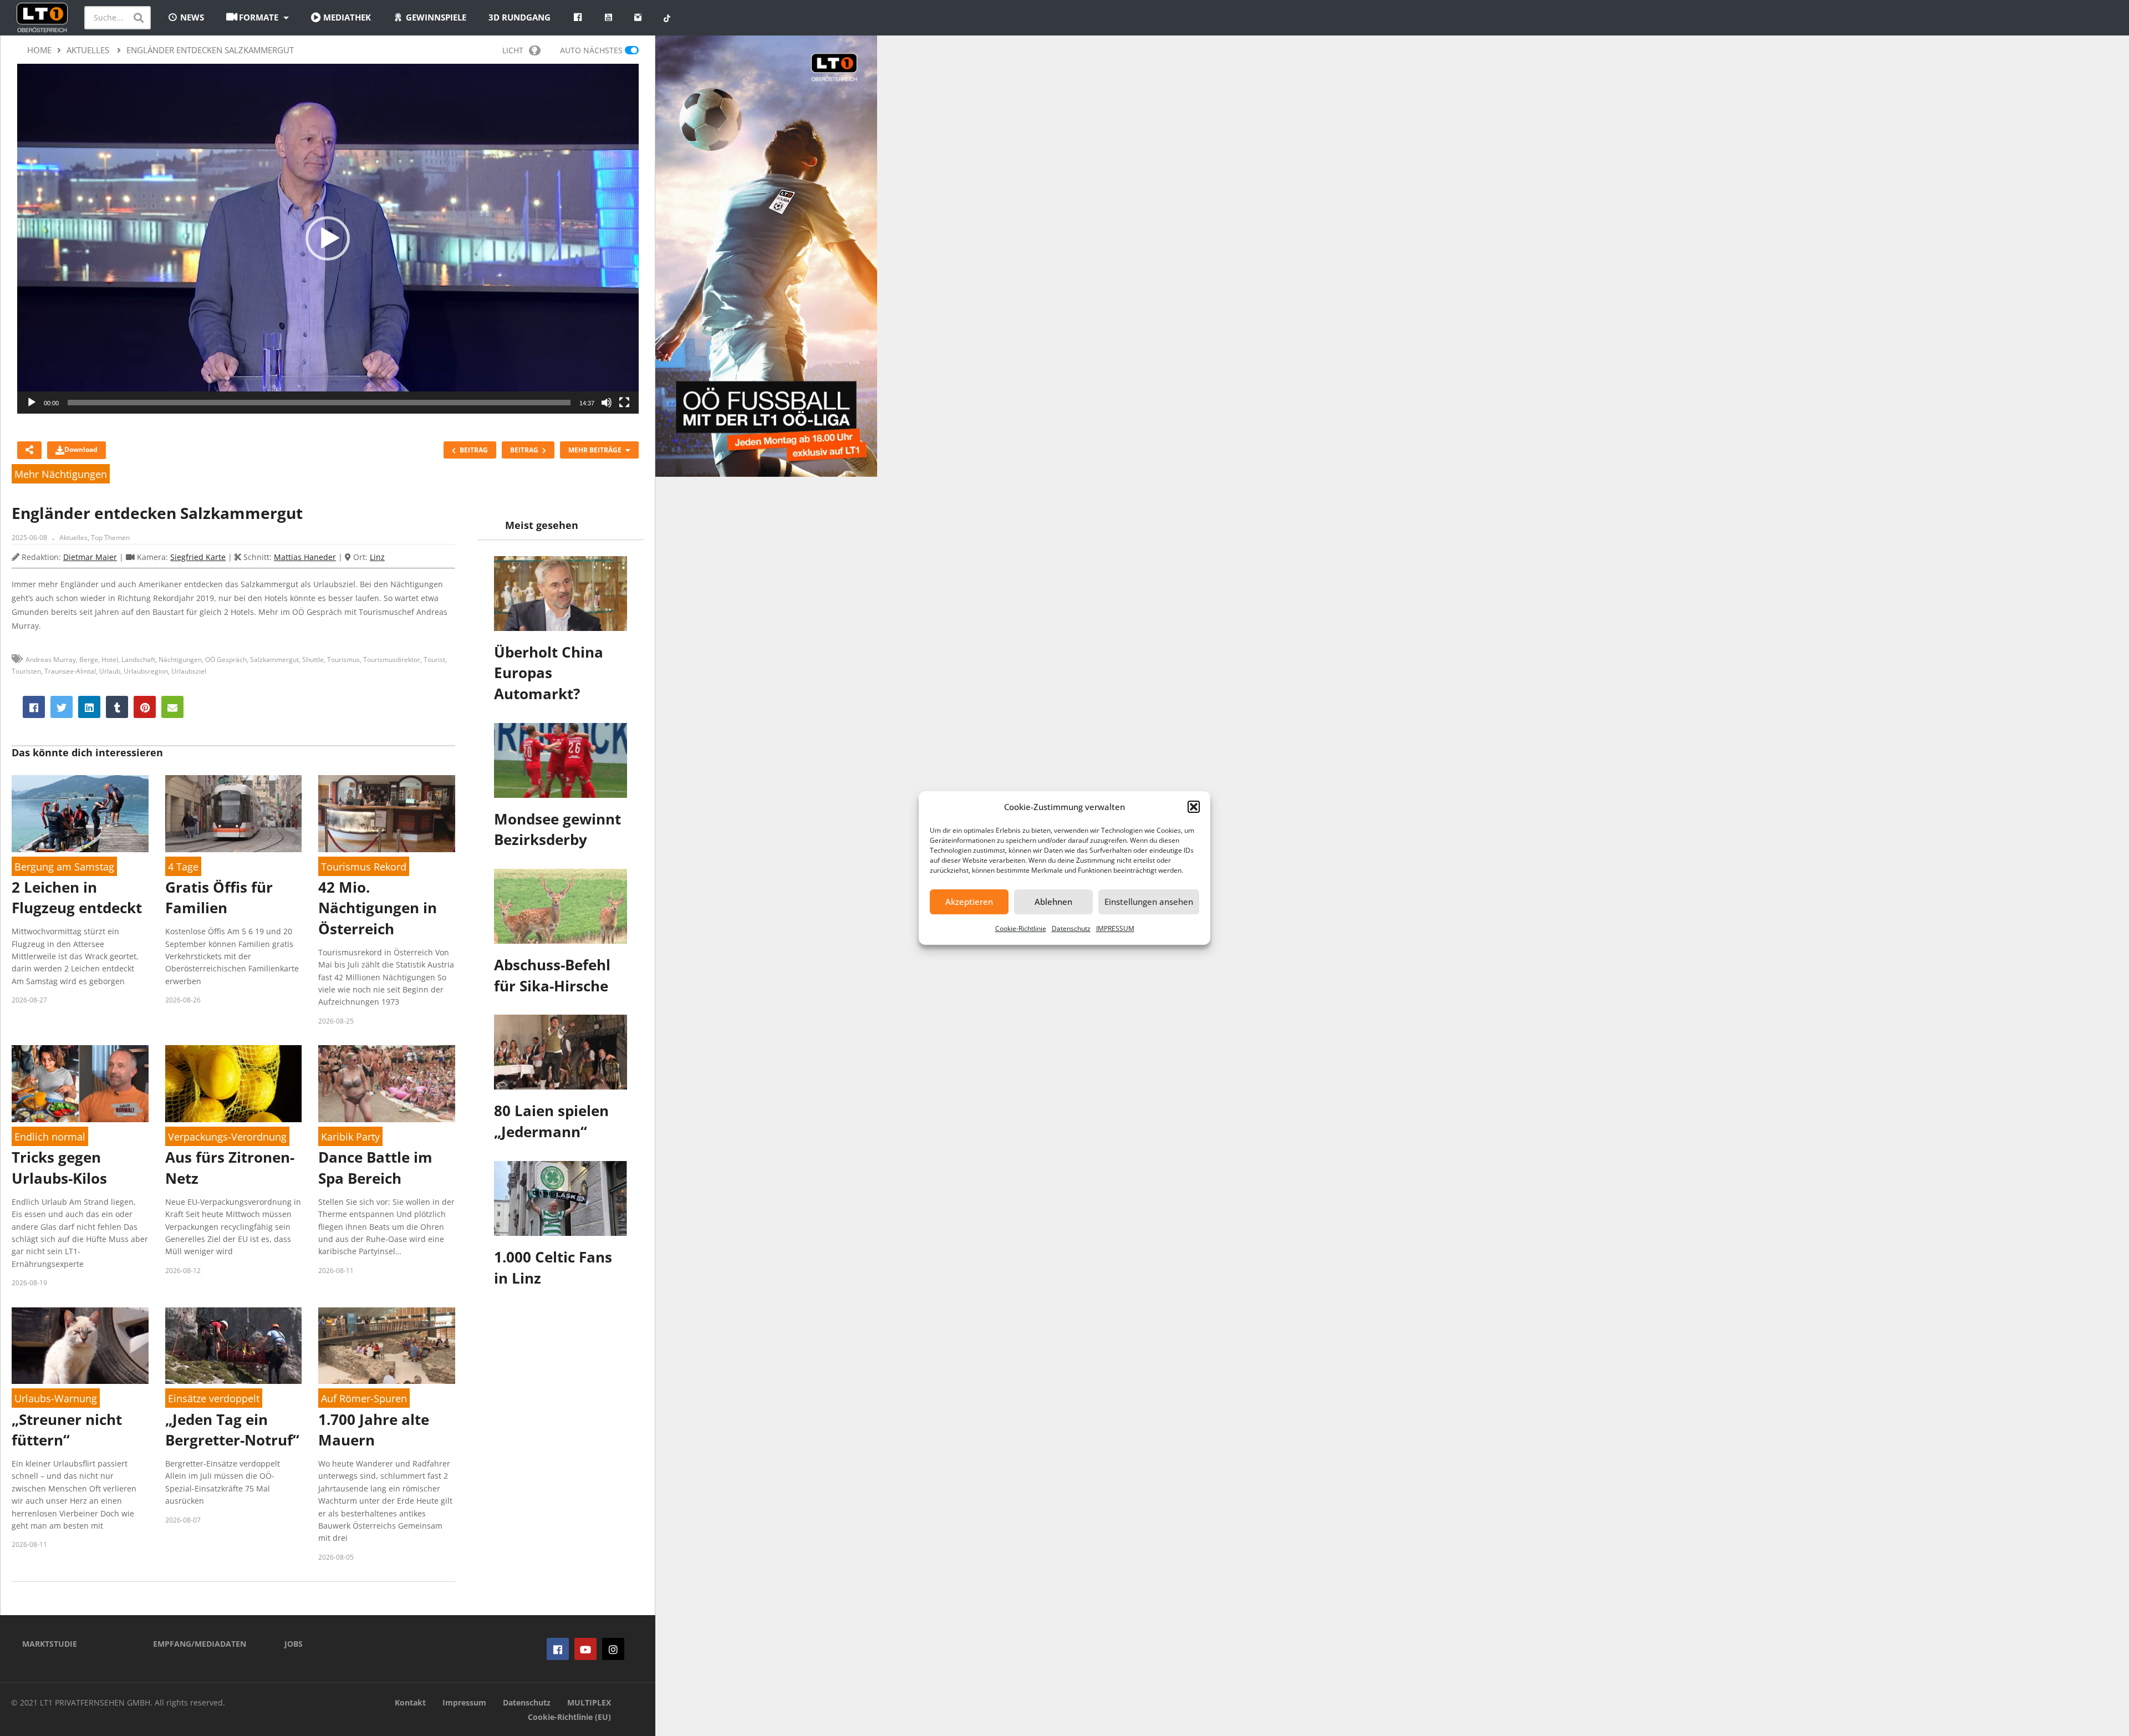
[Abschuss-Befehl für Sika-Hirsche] (561, 906)
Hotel (110, 660)
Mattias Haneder (305, 557)
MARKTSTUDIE (50, 1644)
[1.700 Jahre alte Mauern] (387, 1346)
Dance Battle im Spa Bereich (375, 1168)
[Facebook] (558, 1649)
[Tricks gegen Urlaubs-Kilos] (80, 1084)
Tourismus (343, 660)
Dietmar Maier (90, 557)
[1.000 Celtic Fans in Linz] (561, 1198)
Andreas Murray (51, 660)
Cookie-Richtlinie (1021, 928)
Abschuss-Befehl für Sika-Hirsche (552, 975)
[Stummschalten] (607, 403)
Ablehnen (1053, 902)
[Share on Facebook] (34, 707)
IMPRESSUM (1115, 928)
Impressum (464, 1702)
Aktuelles (73, 538)
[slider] (319, 403)
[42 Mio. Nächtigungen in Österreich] (387, 814)
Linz (377, 557)
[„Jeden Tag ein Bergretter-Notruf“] (234, 1346)
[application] (328, 239)
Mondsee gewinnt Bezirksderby (557, 829)
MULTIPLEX (589, 1702)
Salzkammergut (274, 660)
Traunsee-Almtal (70, 671)
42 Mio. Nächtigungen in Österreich (378, 908)
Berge (89, 660)
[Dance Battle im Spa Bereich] (387, 1084)
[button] (1194, 807)
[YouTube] (585, 1649)
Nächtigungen (180, 660)
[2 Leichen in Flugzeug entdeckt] (80, 814)
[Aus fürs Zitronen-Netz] (234, 1084)
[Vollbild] (624, 403)
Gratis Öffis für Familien (219, 898)
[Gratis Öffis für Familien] (234, 814)
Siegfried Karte (198, 557)
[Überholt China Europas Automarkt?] (561, 594)
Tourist (434, 660)
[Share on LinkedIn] (89, 707)
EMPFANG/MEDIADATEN (200, 1644)
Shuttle (313, 660)
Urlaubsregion (146, 671)
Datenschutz (1071, 928)
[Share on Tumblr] (117, 707)
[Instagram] (613, 1649)
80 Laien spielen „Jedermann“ (551, 1121)
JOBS (294, 1644)
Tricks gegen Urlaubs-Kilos (59, 1168)
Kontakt (410, 1702)
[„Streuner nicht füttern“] (80, 1346)
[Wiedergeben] (32, 403)
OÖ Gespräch (226, 660)
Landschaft (138, 660)
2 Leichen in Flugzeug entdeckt (77, 898)
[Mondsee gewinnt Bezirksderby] (561, 760)
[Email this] (172, 707)
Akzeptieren (969, 902)
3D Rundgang (519, 17)
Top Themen (110, 538)
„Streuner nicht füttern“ (67, 1430)
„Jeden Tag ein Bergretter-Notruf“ (232, 1430)
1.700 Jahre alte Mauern (374, 1430)
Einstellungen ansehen (1149, 902)
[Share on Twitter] (62, 707)
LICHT (513, 50)
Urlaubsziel (189, 671)
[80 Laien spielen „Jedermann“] (561, 1052)
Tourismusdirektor (392, 660)
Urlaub (110, 671)
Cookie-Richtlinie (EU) (569, 1717)
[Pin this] (145, 707)
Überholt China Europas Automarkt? (549, 673)
